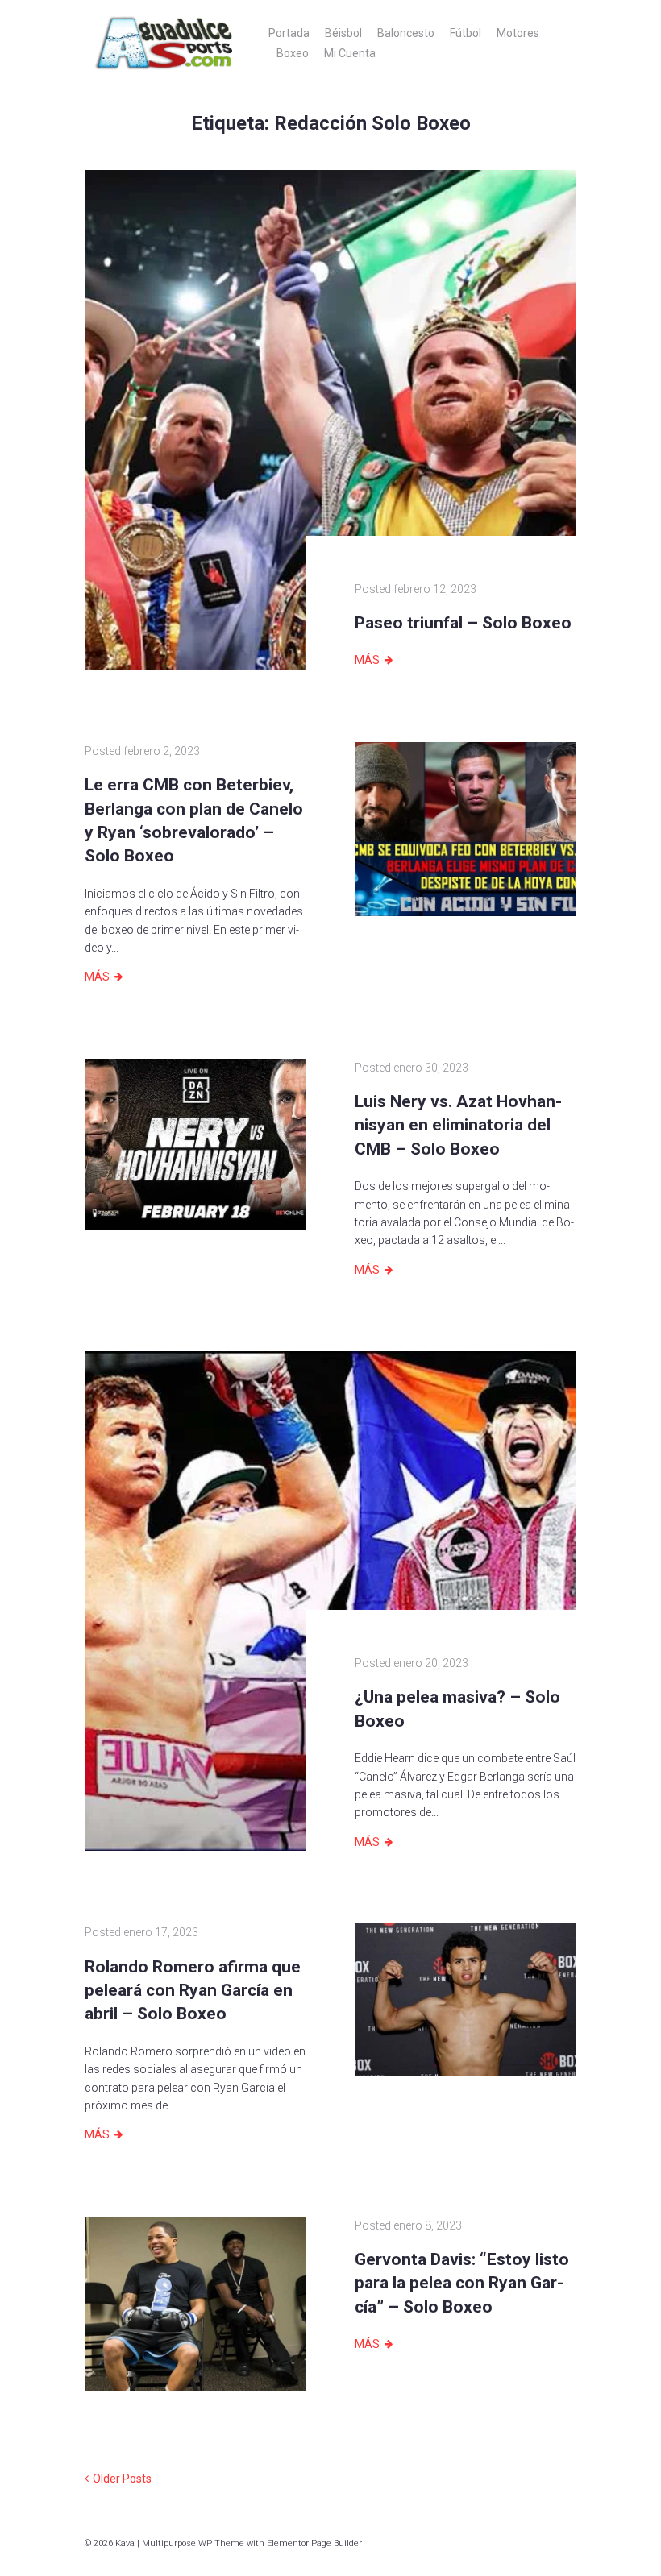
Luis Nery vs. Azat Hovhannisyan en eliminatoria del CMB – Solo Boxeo (458, 1125)
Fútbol (466, 33)
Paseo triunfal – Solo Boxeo (463, 623)
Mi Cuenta (350, 53)
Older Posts (118, 2479)
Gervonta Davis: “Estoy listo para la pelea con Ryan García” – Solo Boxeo (462, 2283)
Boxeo (293, 53)
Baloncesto (406, 33)
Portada (289, 33)
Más (367, 660)
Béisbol (343, 33)
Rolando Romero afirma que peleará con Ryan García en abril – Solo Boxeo (193, 1991)
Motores (518, 33)
